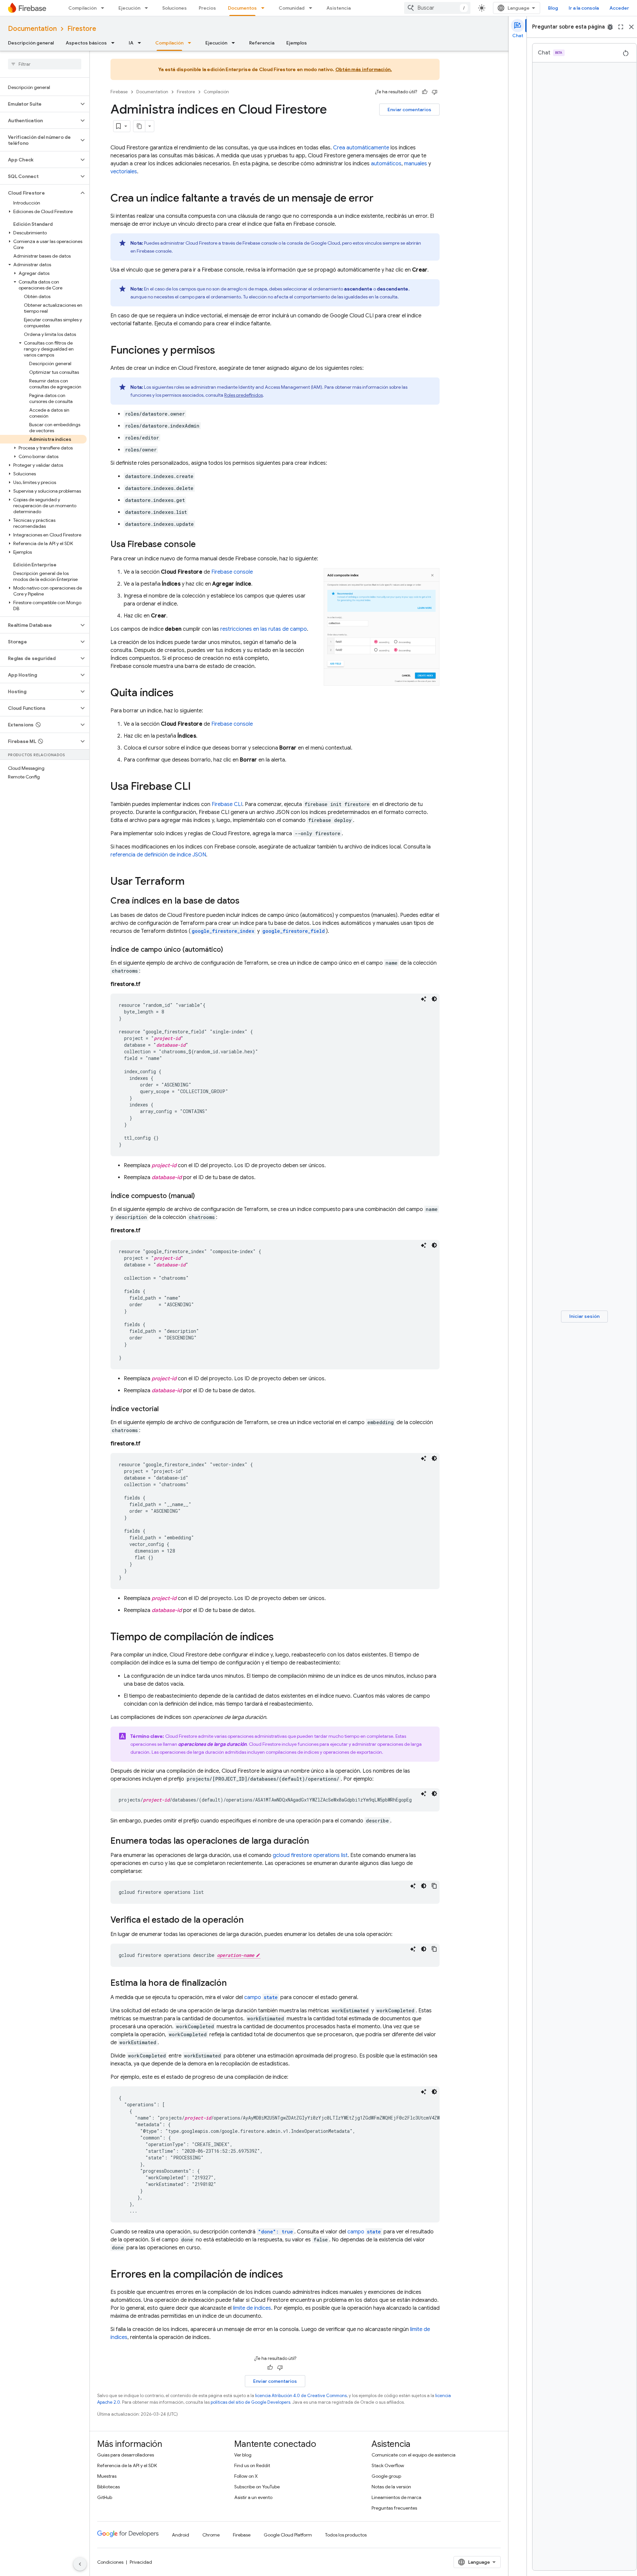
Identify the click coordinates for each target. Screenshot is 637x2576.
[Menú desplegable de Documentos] (265, 8)
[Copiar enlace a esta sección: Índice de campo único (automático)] (230, 950)
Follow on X (246, 2476)
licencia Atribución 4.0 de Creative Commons (301, 2396)
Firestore (82, 29)
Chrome (211, 2535)
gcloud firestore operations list (310, 1855)
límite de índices (252, 2308)
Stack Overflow (388, 2465)
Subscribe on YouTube (257, 2487)
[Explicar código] (424, 999)
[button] (39, 104)
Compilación (82, 8)
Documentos (242, 8)
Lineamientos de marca (396, 2497)
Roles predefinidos (244, 395)
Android (180, 2535)
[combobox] (437, 8)
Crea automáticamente (362, 148)
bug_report (610, 27)
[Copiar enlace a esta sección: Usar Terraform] (191, 882)
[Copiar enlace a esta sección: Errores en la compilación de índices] (290, 2275)
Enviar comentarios (409, 110)
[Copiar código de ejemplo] (434, 1886)
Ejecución (129, 8)
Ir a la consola (584, 8)
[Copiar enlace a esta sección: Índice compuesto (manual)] (201, 1196)
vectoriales (124, 172)
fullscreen (621, 27)
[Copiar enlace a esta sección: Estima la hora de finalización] (234, 1983)
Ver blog (243, 2455)
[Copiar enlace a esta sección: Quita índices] (180, 693)
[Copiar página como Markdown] (139, 126)
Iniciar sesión (584, 1316)
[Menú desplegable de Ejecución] (148, 8)
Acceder (619, 8)
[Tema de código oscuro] (434, 999)
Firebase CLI (227, 804)
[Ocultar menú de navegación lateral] (80, 2564)
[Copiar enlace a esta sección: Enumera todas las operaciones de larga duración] (316, 1841)
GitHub (105, 2497)
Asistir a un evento (253, 2497)
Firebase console (232, 572)
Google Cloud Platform (288, 2535)
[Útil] (425, 92)
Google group (386, 2476)
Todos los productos (346, 2535)
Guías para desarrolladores (126, 2455)
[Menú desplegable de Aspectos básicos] (115, 43)
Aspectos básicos (86, 43)
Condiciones (110, 2562)
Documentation (32, 29)
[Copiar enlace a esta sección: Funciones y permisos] (222, 351)
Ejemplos (297, 43)
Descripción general (31, 43)
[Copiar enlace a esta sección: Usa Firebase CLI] (197, 787)
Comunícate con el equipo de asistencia (414, 2455)
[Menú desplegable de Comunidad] (313, 8)
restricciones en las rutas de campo (264, 629)
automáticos (386, 164)
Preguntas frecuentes (394, 2508)
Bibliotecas (108, 2487)
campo (261, 1997)
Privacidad (141, 2562)
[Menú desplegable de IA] (141, 43)
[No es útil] (435, 92)
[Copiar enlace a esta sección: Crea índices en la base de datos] (246, 901)
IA (131, 43)
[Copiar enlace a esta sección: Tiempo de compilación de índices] (280, 1638)
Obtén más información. (364, 69)
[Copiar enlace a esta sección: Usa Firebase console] (202, 545)
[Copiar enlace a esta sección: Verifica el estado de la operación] (250, 1920)
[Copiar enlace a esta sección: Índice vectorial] (165, 1409)
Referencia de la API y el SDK (127, 2465)
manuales (416, 164)
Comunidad (292, 8)
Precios (207, 8)
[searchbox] (45, 64)
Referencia (262, 43)
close (631, 27)
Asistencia (339, 8)
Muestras (107, 2476)
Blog (553, 8)
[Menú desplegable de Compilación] (105, 8)
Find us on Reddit (252, 2465)
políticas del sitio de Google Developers (250, 2402)
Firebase (119, 92)
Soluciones (175, 8)
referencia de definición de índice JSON (158, 855)
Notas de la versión (391, 2487)
